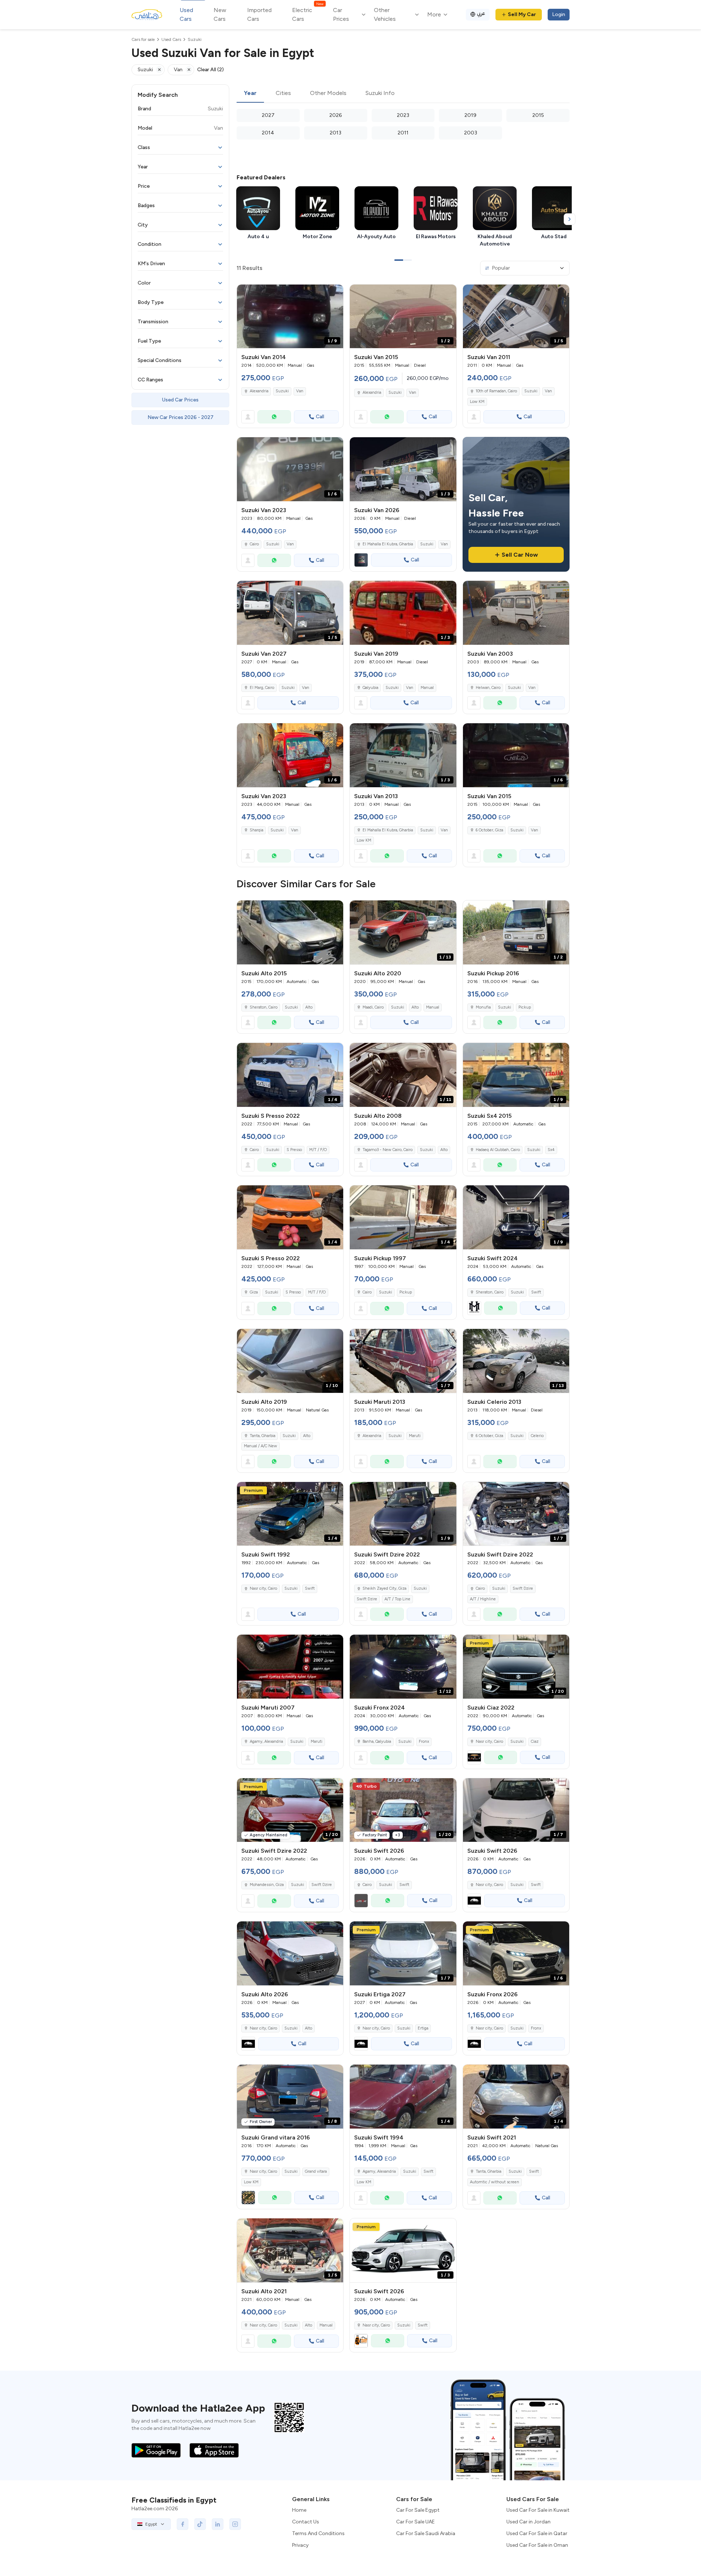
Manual (427, 688)
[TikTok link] (200, 2524)
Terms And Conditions (318, 2533)
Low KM (477, 402)
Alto (309, 1007)
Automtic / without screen (495, 2182)
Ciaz (535, 1742)
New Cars (220, 14)
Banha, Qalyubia (377, 1742)
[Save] (334, 293)
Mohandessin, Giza (267, 1885)
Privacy (300, 2545)
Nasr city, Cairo (263, 1588)
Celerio (537, 1436)
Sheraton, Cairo (264, 1007)
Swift (536, 1292)
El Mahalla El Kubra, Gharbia (388, 830)
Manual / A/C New (261, 1446)
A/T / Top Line (397, 1599)
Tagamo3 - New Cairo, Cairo (388, 1150)
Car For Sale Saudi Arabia (426, 2533)
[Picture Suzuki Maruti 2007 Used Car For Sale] (290, 1667)
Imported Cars (259, 14)
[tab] (250, 94)
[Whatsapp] (274, 417)
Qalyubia (370, 688)
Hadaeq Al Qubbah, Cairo (498, 1150)
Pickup (525, 1007)
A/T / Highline (483, 1599)
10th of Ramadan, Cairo (496, 391)
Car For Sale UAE (415, 2522)
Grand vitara (316, 2171)
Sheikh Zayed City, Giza (384, 1588)
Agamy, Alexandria (266, 1742)
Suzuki (282, 391)
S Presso (294, 1150)
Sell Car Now (520, 555)
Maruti (415, 1436)
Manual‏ (326, 2325)
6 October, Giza (489, 830)
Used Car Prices (180, 400)
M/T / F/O (318, 1150)
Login (559, 14)
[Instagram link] (235, 2524)
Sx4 (551, 1150)
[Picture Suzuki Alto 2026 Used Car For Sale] (290, 1953)
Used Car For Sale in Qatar (537, 2533)
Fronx (424, 1742)
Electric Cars (308, 14)
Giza (254, 1292)
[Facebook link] (183, 2524)
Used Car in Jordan (528, 2522)
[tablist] (403, 94)
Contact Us (306, 2522)
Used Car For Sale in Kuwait (538, 2510)
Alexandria (259, 391)
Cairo (254, 544)
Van (300, 391)
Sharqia (256, 830)
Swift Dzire (367, 1599)
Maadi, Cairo (373, 1007)
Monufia (483, 1007)
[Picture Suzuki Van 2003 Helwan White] (516, 613)
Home (299, 2510)
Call (320, 417)
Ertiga (423, 2028)
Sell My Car (522, 14)
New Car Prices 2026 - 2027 (181, 417)
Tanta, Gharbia (263, 1436)
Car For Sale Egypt (418, 2510)
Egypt (151, 2524)
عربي (481, 13)
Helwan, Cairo (488, 688)
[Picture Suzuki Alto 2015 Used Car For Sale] (290, 932)
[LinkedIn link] (218, 2524)
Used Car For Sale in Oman (537, 2545)
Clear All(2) (210, 70)
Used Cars (186, 14)
